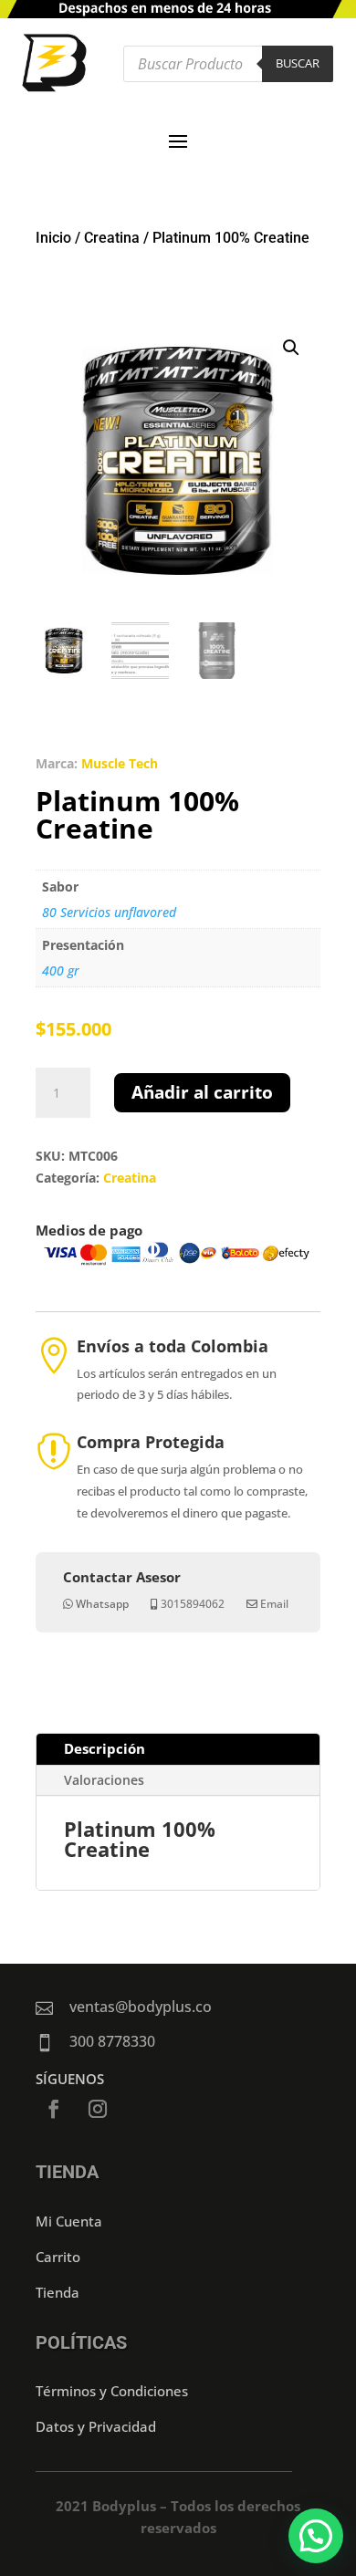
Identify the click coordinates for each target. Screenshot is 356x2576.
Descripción (105, 1748)
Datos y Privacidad (96, 2426)
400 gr (61, 970)
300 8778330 (112, 2041)
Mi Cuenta (69, 2221)
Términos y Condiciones (112, 2391)
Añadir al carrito (202, 1092)
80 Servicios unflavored (109, 912)
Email (274, 1604)
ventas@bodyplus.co (141, 2007)
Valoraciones (104, 1780)
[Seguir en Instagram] (98, 2109)
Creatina (112, 238)
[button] (291, 348)
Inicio (53, 238)
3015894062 (193, 1604)
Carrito (58, 2257)
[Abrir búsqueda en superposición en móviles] (228, 64)
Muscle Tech (120, 763)
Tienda (58, 2292)
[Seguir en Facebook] (54, 2109)
